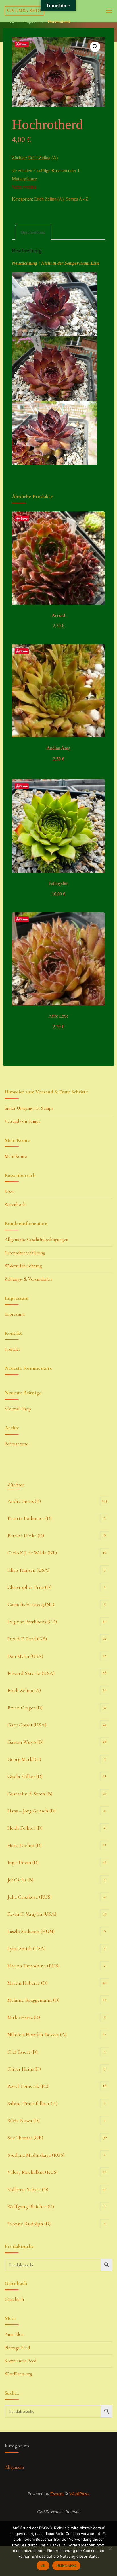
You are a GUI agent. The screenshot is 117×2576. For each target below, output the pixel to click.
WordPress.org (18, 2374)
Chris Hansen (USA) (28, 1570)
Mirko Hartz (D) (24, 2017)
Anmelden (14, 2334)
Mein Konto (16, 1156)
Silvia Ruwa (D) (23, 2120)
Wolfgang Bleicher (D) (31, 2206)
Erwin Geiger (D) (25, 1708)
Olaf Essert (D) (22, 2052)
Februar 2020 (17, 1444)
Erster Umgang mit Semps (29, 1108)
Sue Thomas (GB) (25, 2138)
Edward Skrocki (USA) (31, 1673)
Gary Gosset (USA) (27, 1725)
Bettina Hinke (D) (26, 1536)
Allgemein (14, 2467)
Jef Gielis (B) (20, 1880)
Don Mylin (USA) (25, 1656)
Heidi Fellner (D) (25, 1828)
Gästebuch (14, 2299)
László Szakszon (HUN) (31, 1931)
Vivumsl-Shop (24, 11)
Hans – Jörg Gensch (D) (32, 1811)
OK (43, 2565)
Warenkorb (15, 1205)
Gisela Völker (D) (25, 1776)
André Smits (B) (24, 1501)
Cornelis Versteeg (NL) (31, 1604)
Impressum (15, 1314)
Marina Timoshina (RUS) (34, 1966)
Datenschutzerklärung (25, 1253)
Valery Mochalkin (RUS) (33, 2172)
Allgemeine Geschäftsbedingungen (36, 1240)
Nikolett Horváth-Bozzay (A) (37, 2034)
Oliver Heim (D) (24, 2069)
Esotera (56, 2494)
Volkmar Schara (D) (28, 2189)
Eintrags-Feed (17, 2348)
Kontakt (12, 1349)
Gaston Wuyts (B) (25, 1742)
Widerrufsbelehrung (23, 1266)
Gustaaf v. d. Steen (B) (30, 1794)
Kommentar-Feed (20, 2361)
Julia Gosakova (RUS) (30, 1897)
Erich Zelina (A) (49, 199)
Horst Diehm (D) (25, 1845)
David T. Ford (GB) (27, 1639)
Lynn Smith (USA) (27, 1948)
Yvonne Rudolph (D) (29, 2224)
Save (24, 44)
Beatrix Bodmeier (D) (30, 1518)
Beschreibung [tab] (33, 232)
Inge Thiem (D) (23, 1862)
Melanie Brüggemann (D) (33, 2000)
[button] (95, 47)
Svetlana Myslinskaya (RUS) (36, 2155)
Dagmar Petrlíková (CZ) (32, 1622)
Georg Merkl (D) (24, 1759)
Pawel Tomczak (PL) (28, 2086)
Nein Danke (66, 2565)
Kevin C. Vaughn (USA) (32, 1914)
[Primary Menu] (109, 11)
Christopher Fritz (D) (29, 1587)
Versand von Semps (22, 1121)
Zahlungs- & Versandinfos (28, 1279)
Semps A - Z (32, 21)
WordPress (79, 2494)
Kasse (10, 1191)
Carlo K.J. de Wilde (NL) (32, 1553)
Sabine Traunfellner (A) (32, 2103)
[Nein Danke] (110, 2548)
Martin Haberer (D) (27, 1983)
